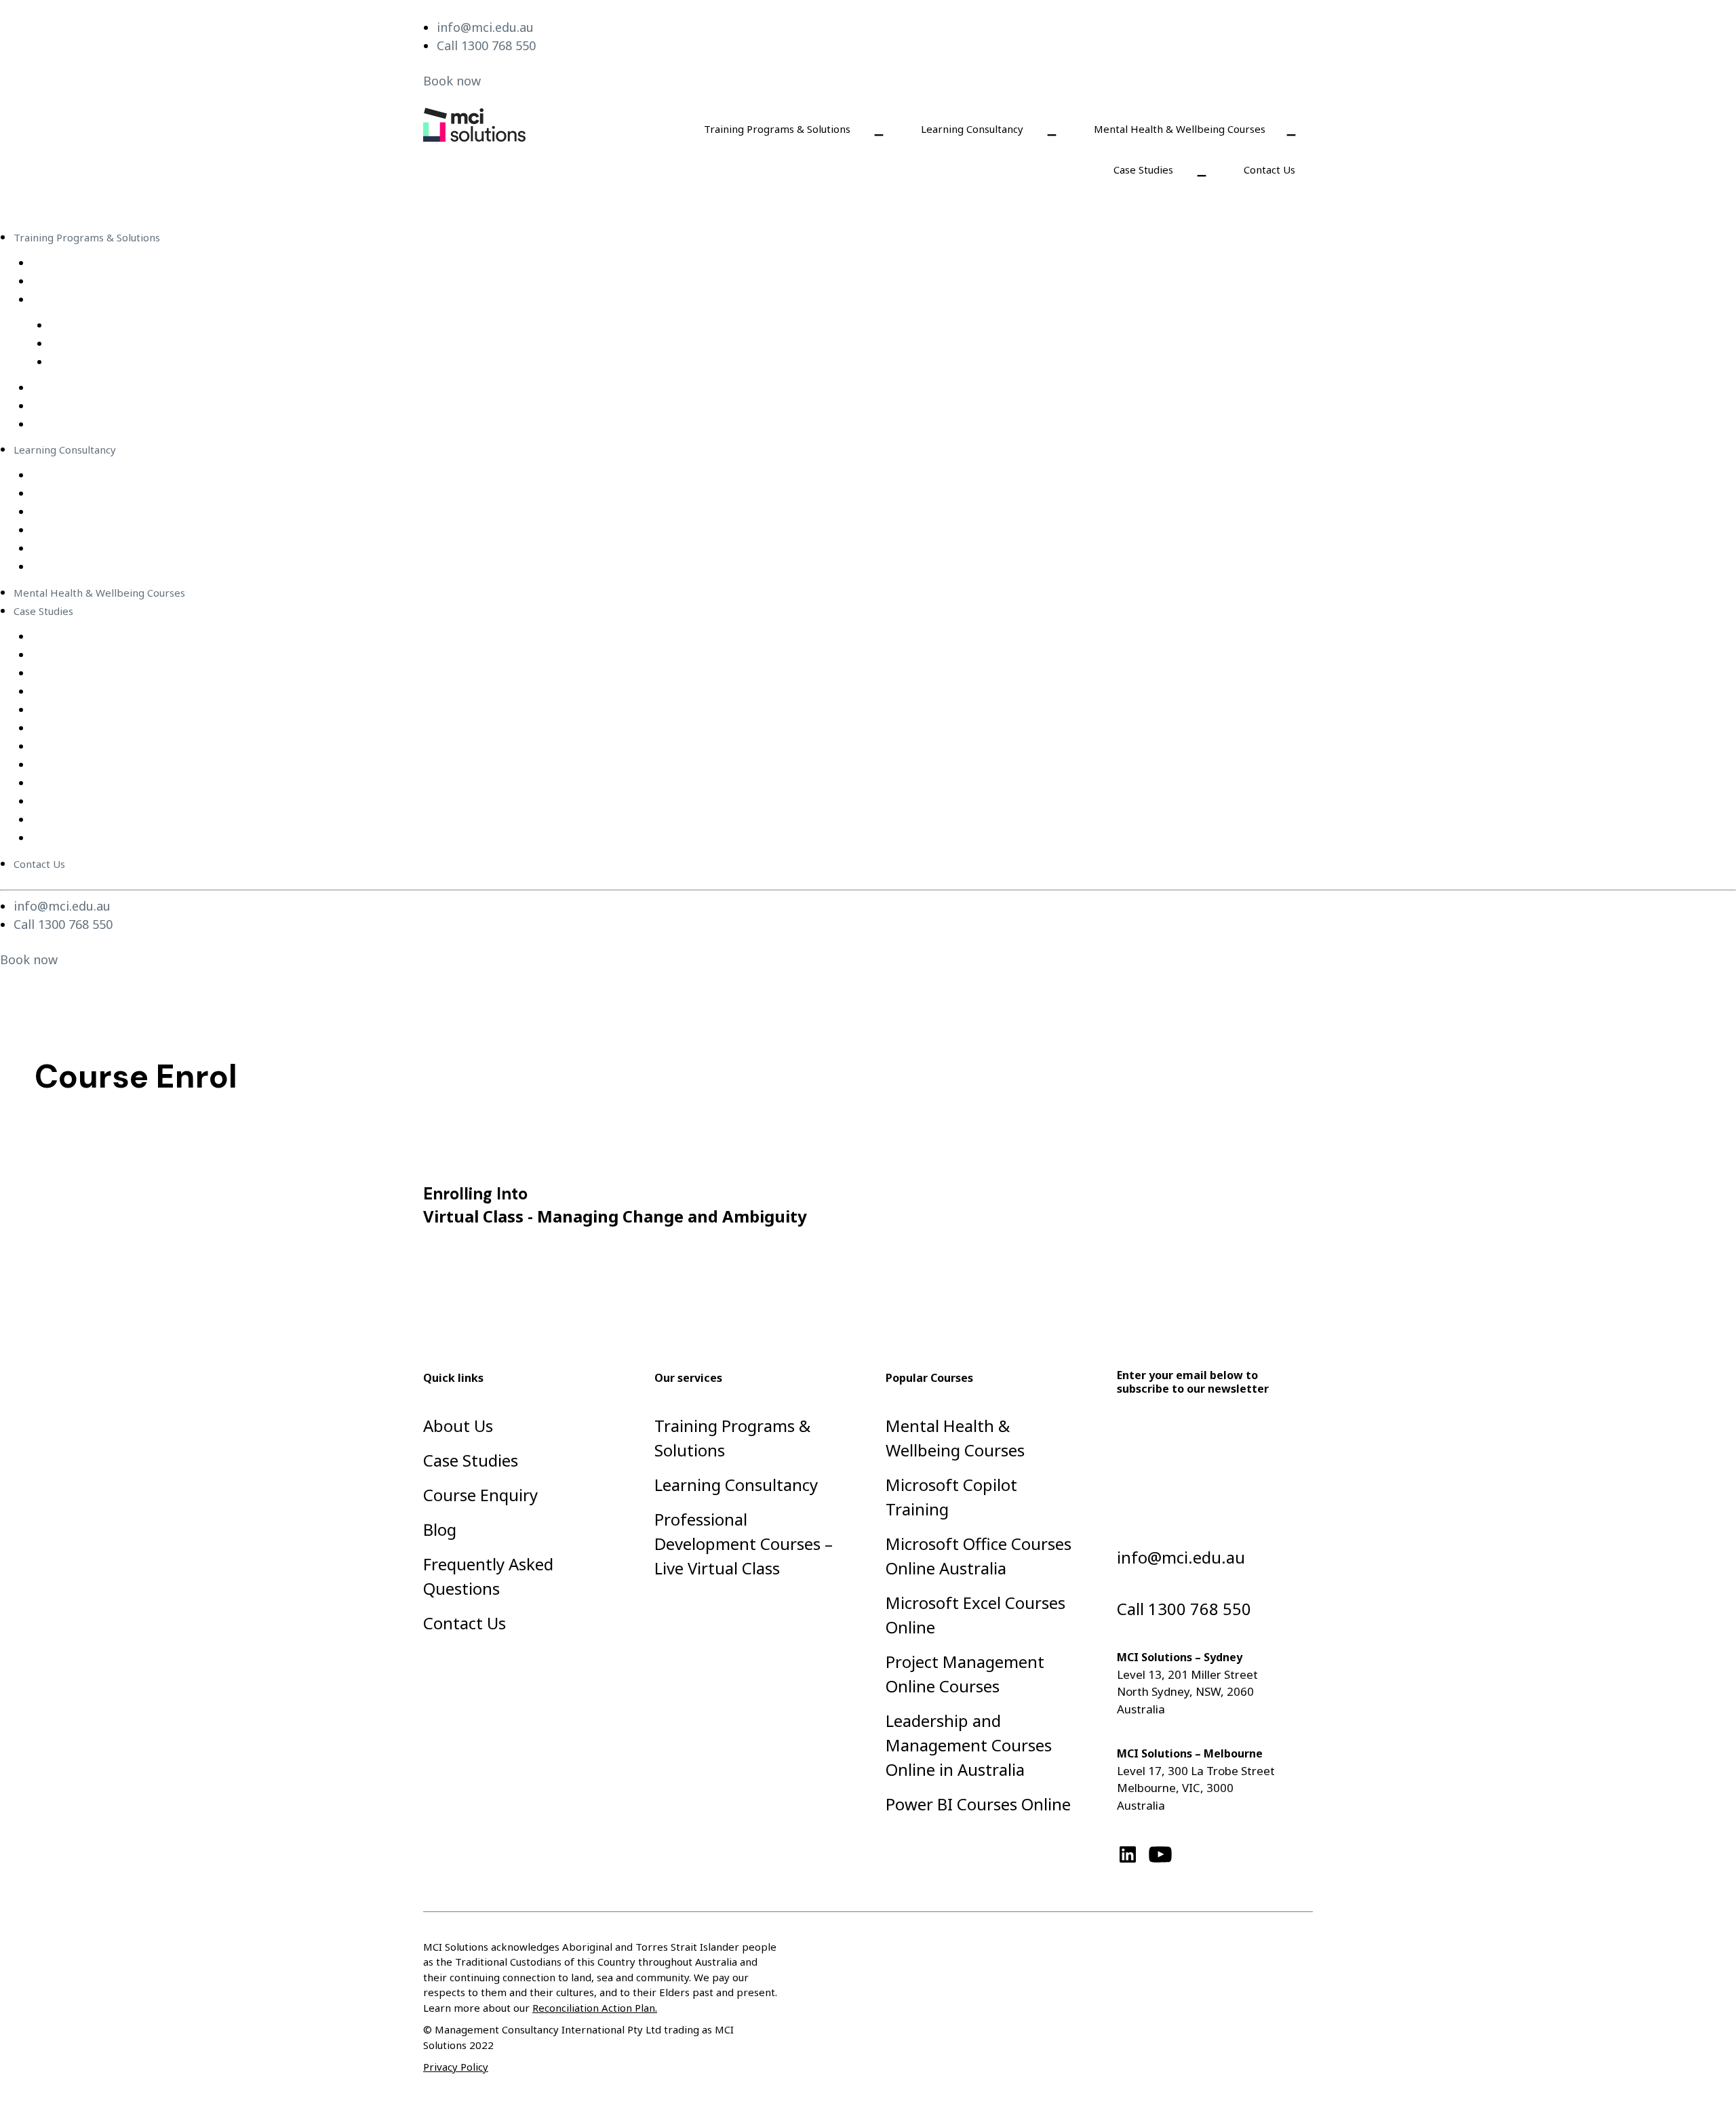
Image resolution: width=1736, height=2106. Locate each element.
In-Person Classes (74, 388)
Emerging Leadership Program (107, 406)
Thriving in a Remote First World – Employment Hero (161, 728)
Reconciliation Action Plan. (595, 2008)
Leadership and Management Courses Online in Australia (969, 1745)
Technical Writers (74, 567)
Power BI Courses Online (978, 1804)
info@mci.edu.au (485, 27)
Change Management (83, 530)
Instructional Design (80, 475)
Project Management (83, 549)
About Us (458, 1426)
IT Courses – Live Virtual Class (121, 344)
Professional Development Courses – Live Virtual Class (180, 325)
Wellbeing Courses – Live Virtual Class (140, 362)
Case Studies (1143, 170)
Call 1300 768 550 (486, 45)
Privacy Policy (456, 2067)
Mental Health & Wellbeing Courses (1180, 129)
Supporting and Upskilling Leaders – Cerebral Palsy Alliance (176, 783)
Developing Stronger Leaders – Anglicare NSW (144, 765)
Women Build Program (86, 838)
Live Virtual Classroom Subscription (117, 263)
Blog (440, 1529)
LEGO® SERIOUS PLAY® (89, 424)
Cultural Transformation (90, 801)
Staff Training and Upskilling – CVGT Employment (151, 747)
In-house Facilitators (81, 512)
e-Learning (58, 281)
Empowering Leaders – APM (100, 692)
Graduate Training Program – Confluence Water (146, 673)
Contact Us (1269, 170)
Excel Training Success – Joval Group (118, 710)
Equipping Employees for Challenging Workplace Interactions (181, 637)
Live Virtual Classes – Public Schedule (120, 300)
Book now (452, 81)
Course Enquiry (480, 1495)
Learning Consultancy (972, 129)
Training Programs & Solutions (777, 129)
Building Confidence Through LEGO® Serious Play (151, 655)
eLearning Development (91, 494)
